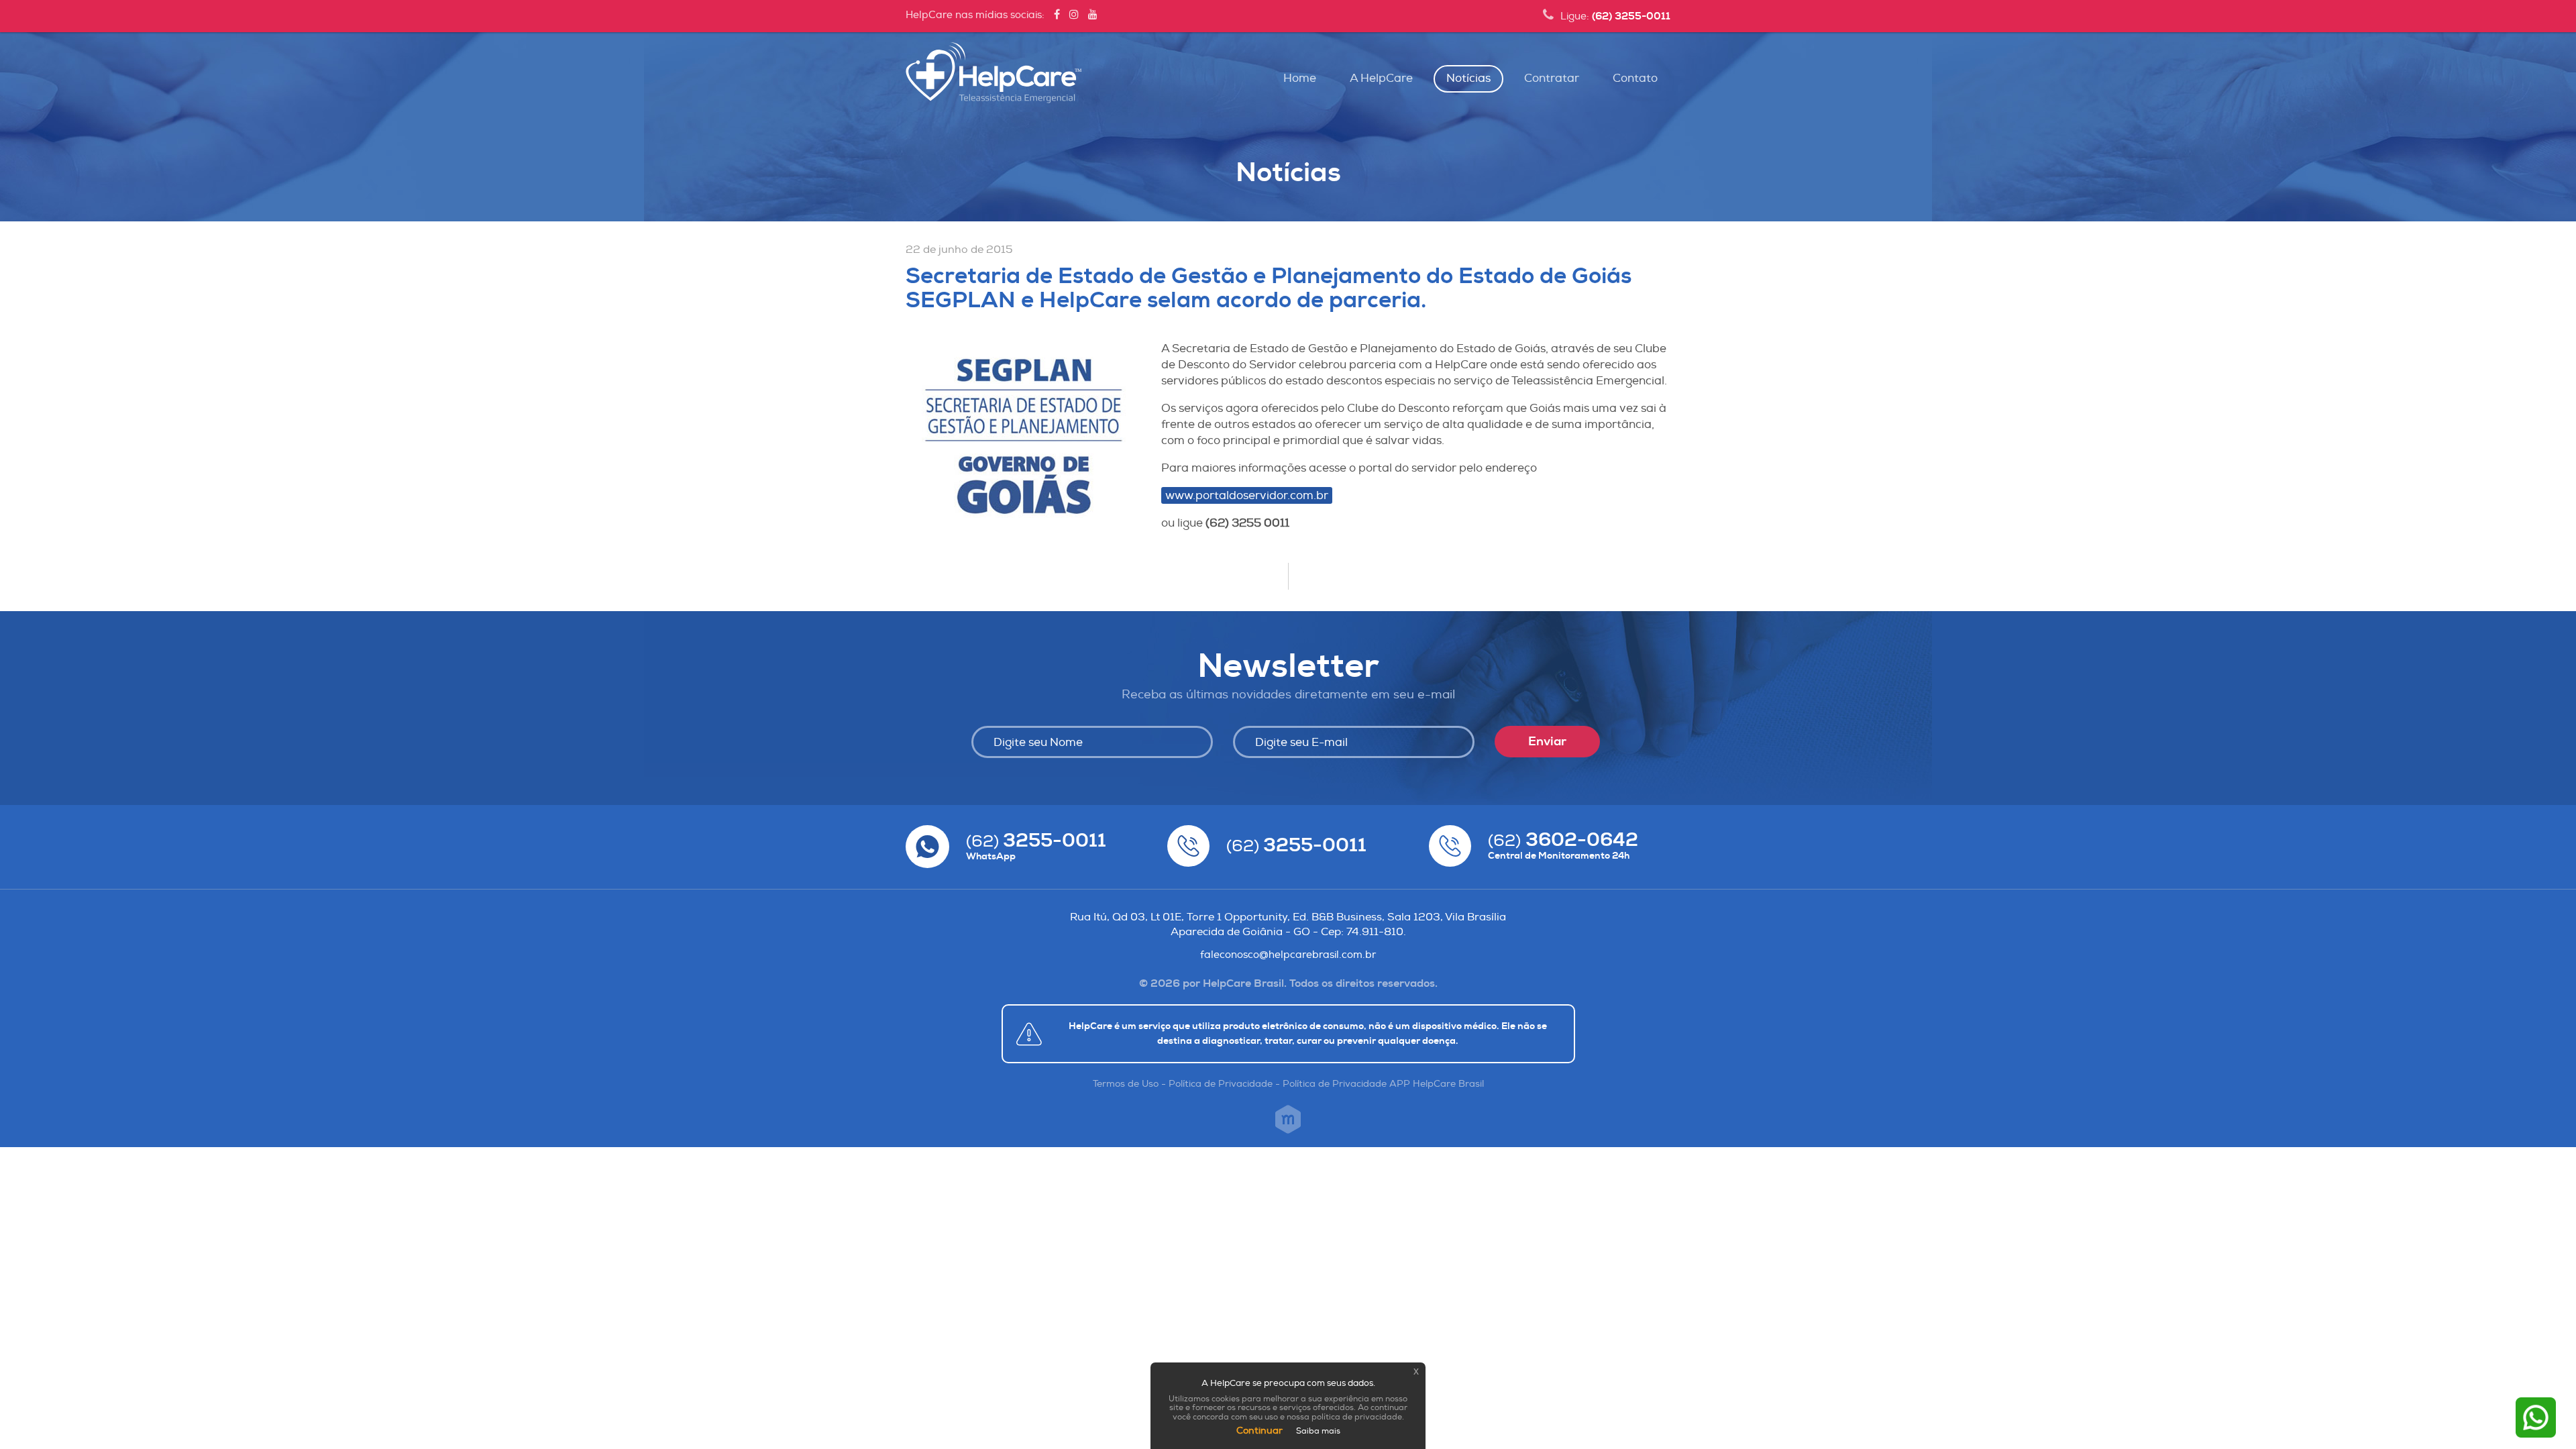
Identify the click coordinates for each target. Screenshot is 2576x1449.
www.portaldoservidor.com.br (1247, 495)
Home (1300, 78)
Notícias (1468, 78)
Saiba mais (1318, 1431)
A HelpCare (1381, 78)
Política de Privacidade (1221, 1084)
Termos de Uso (1126, 1084)
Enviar (1547, 742)
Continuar (1259, 1431)
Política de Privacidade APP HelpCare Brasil (1383, 1084)
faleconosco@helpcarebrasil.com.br (1288, 955)
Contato (1635, 78)
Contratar (1552, 78)
